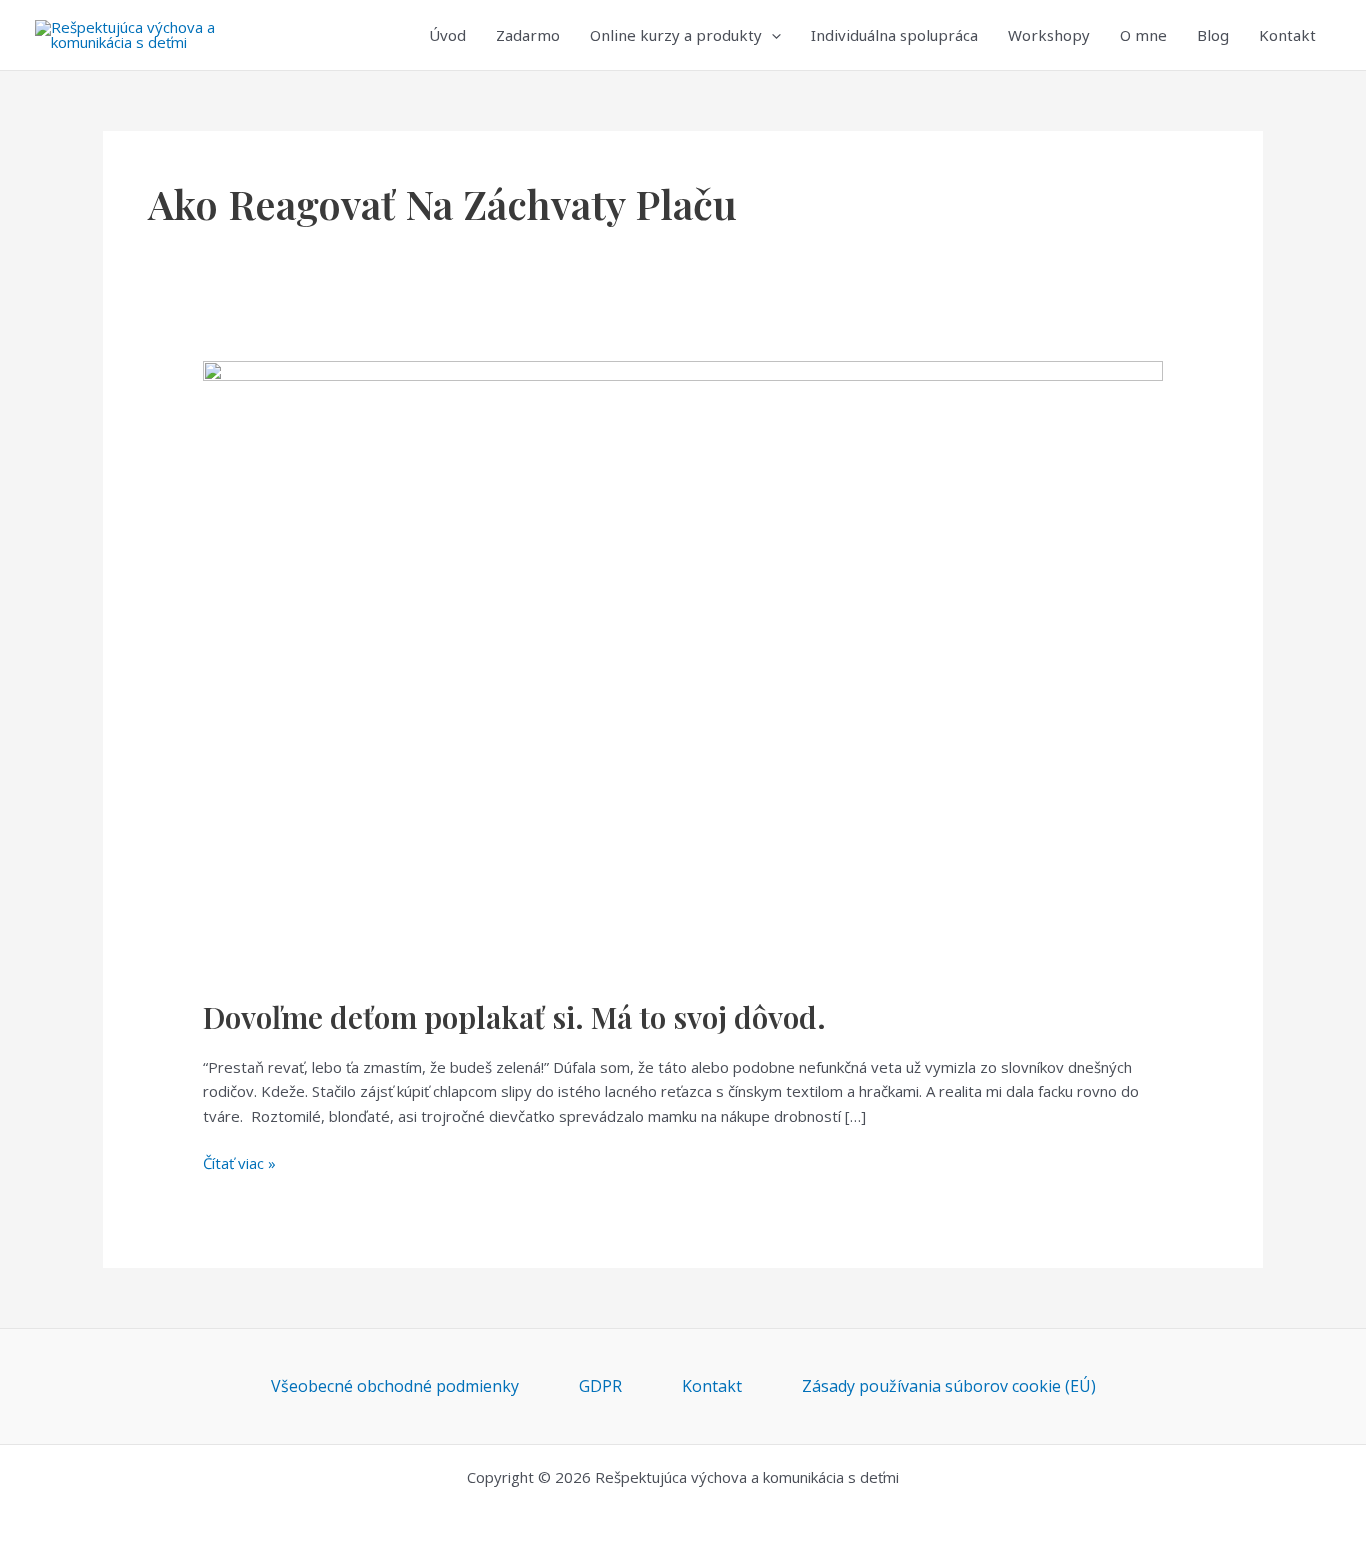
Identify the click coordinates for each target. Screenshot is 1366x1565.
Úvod (447, 35)
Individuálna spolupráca (894, 35)
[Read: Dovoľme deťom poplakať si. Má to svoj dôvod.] (683, 666)
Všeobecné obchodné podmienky (395, 1386)
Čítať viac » (239, 1162)
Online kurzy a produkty (676, 35)
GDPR (600, 1386)
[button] (771, 35)
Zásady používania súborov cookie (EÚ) (949, 1386)
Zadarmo (528, 35)
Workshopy (1049, 35)
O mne (1143, 35)
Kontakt (1287, 35)
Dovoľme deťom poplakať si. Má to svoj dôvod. (514, 1017)
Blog (1213, 35)
